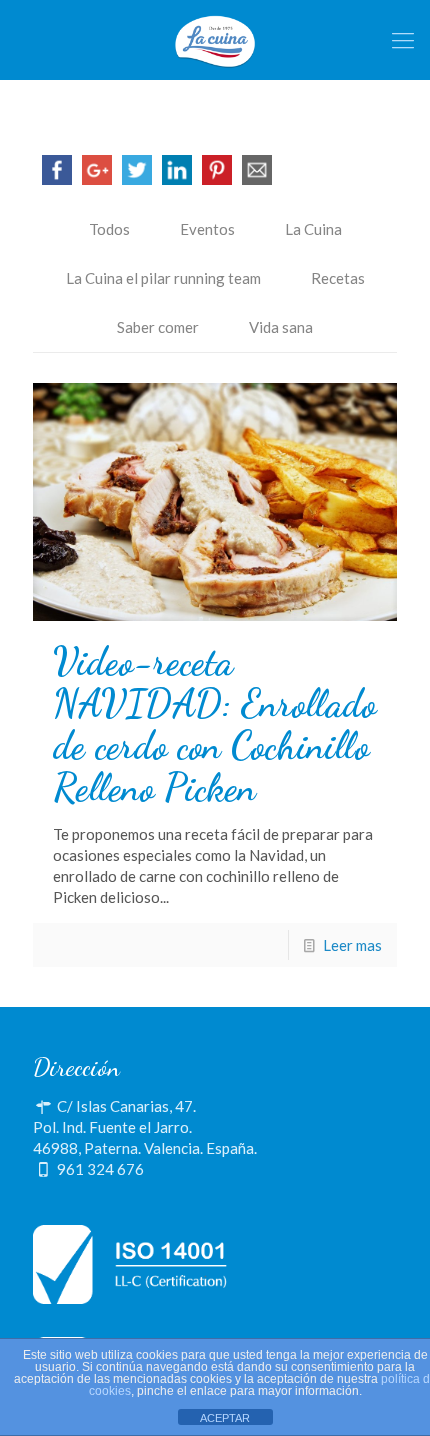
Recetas (338, 278)
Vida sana (281, 327)
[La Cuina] (215, 40)
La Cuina (313, 229)
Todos (109, 229)
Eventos (207, 229)
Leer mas (352, 945)
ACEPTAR (225, 1418)
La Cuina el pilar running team (163, 278)
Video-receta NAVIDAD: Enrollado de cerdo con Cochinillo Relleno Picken (214, 725)
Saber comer (158, 327)
